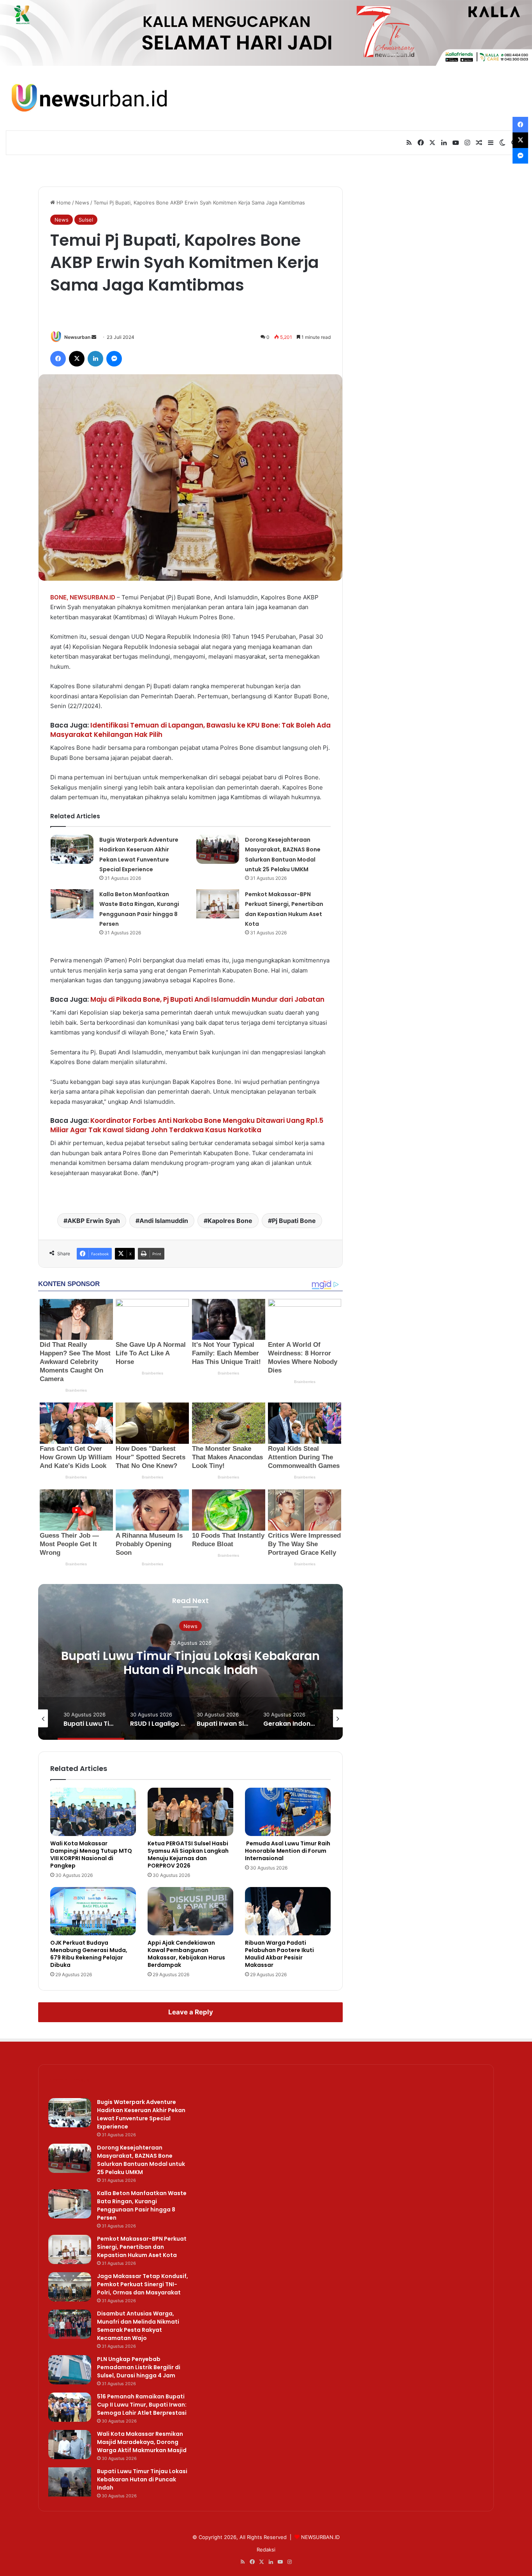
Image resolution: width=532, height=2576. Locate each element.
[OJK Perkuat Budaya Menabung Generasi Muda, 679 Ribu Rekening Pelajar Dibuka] (93, 1911)
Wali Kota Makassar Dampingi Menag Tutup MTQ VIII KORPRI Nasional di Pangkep (91, 1854)
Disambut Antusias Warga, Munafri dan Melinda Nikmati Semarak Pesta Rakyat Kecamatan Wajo (138, 2326)
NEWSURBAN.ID (92, 597)
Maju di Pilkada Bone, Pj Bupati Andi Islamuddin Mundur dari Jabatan (207, 999)
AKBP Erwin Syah (94, 1221)
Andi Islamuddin (164, 1221)
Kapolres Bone (230, 1221)
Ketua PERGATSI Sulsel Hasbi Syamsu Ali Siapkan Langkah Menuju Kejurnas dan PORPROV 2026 (188, 1854)
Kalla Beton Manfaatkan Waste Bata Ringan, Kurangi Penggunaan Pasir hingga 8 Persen (142, 2205)
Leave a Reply (191, 2012)
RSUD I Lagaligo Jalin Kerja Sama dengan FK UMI (191, 1663)
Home (63, 203)
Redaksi (266, 2550)
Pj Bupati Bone (294, 1221)
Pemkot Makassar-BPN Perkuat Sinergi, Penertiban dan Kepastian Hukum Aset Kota (142, 2247)
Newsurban (77, 337)
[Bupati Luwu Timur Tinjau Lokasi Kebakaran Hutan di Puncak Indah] (70, 2482)
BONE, (59, 597)
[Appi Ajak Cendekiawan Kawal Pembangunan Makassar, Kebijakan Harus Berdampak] (190, 1911)
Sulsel (86, 220)
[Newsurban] (89, 98)
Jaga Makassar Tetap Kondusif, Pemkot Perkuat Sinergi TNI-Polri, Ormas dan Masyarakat (143, 2284)
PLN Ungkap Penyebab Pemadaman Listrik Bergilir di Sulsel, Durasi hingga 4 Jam (139, 2367)
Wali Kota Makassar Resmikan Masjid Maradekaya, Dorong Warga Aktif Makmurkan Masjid (142, 2442)
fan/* (150, 1173)
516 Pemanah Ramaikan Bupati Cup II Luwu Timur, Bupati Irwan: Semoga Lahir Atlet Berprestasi (142, 2405)
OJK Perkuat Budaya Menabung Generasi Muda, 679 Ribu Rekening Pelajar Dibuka (89, 1954)
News (82, 203)
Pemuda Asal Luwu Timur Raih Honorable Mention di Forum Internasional (288, 1851)
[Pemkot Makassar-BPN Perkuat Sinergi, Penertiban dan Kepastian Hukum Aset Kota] (218, 904)
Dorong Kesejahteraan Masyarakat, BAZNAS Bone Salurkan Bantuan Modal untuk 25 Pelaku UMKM (141, 2160)
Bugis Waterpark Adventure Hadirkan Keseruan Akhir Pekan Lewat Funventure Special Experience (141, 2114)
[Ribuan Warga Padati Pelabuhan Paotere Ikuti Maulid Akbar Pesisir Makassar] (288, 1911)
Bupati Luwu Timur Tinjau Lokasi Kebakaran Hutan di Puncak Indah (142, 2479)
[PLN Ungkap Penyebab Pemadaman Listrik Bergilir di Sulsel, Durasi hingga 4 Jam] (70, 2370)
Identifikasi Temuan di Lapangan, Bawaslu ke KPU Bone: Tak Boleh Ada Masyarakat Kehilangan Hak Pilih (190, 730)
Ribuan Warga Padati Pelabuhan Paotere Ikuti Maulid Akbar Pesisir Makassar (279, 1954)
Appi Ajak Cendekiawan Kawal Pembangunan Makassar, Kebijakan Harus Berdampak (186, 1954)
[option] (190, 1662)
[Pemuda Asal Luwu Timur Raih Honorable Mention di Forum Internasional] (288, 1812)
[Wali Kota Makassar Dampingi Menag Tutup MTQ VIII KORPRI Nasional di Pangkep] (93, 1812)
